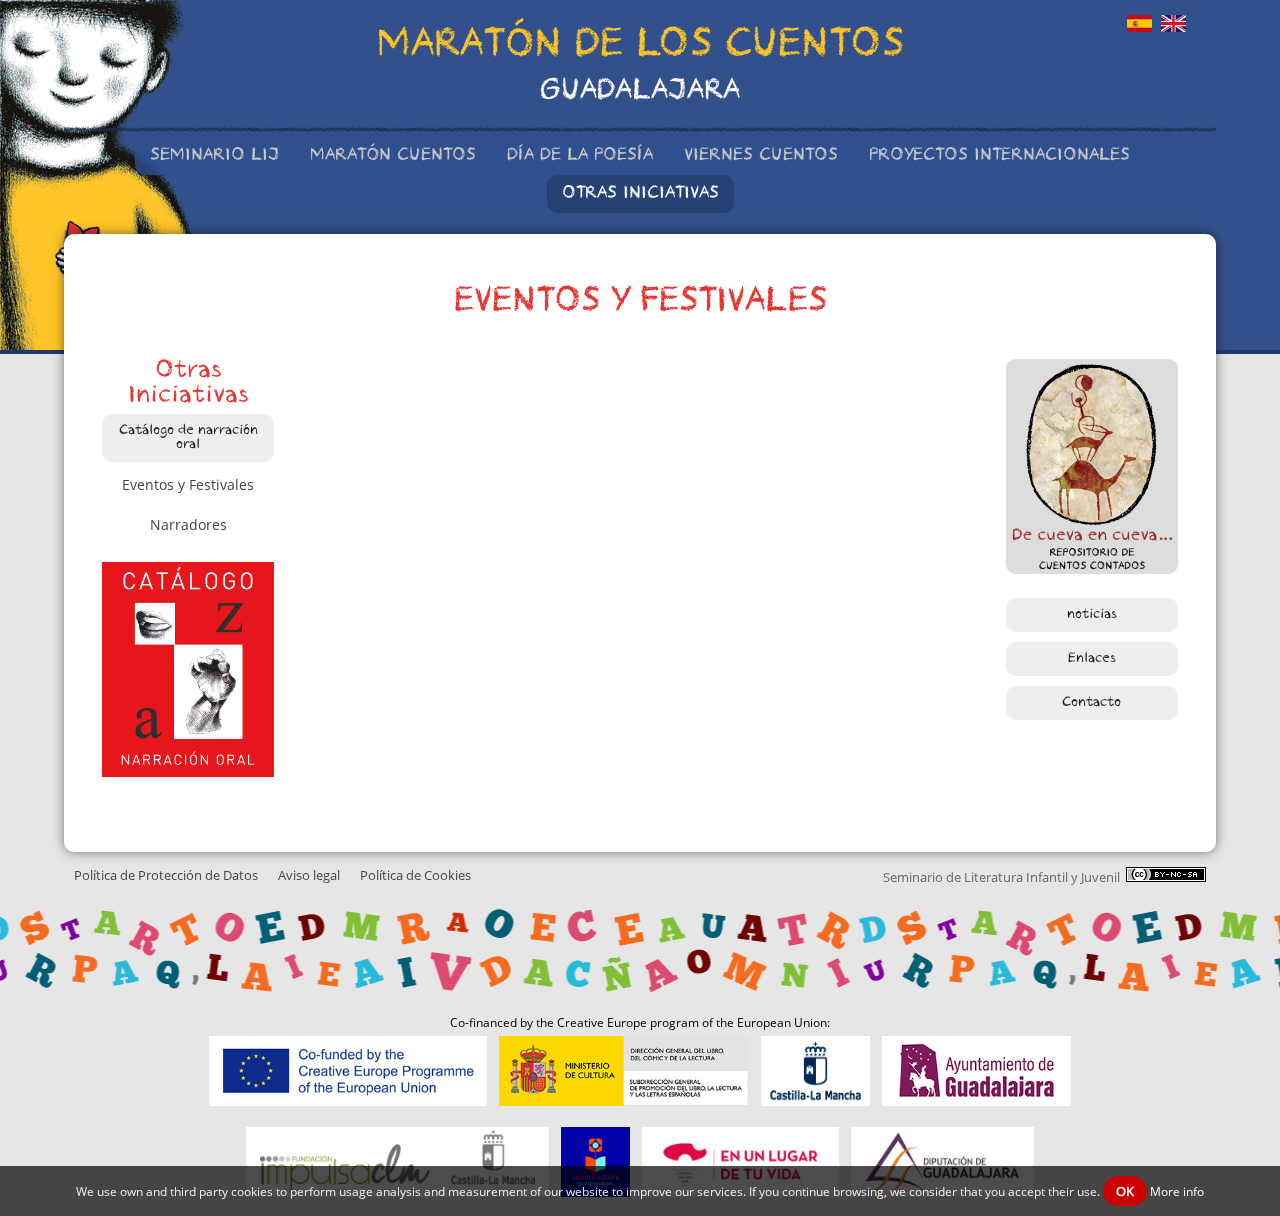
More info (1177, 1191)
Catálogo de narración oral (188, 438)
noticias (1092, 615)
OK (1125, 1191)
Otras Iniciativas (640, 194)
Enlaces (1092, 659)
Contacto (1091, 703)
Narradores (188, 524)
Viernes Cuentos (761, 156)
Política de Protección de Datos (166, 875)
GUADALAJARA (640, 92)
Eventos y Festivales (188, 484)
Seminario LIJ (214, 156)
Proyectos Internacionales (999, 156)
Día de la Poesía (580, 156)
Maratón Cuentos (393, 156)
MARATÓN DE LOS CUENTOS (640, 47)
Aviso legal (309, 875)
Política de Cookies (415, 875)
